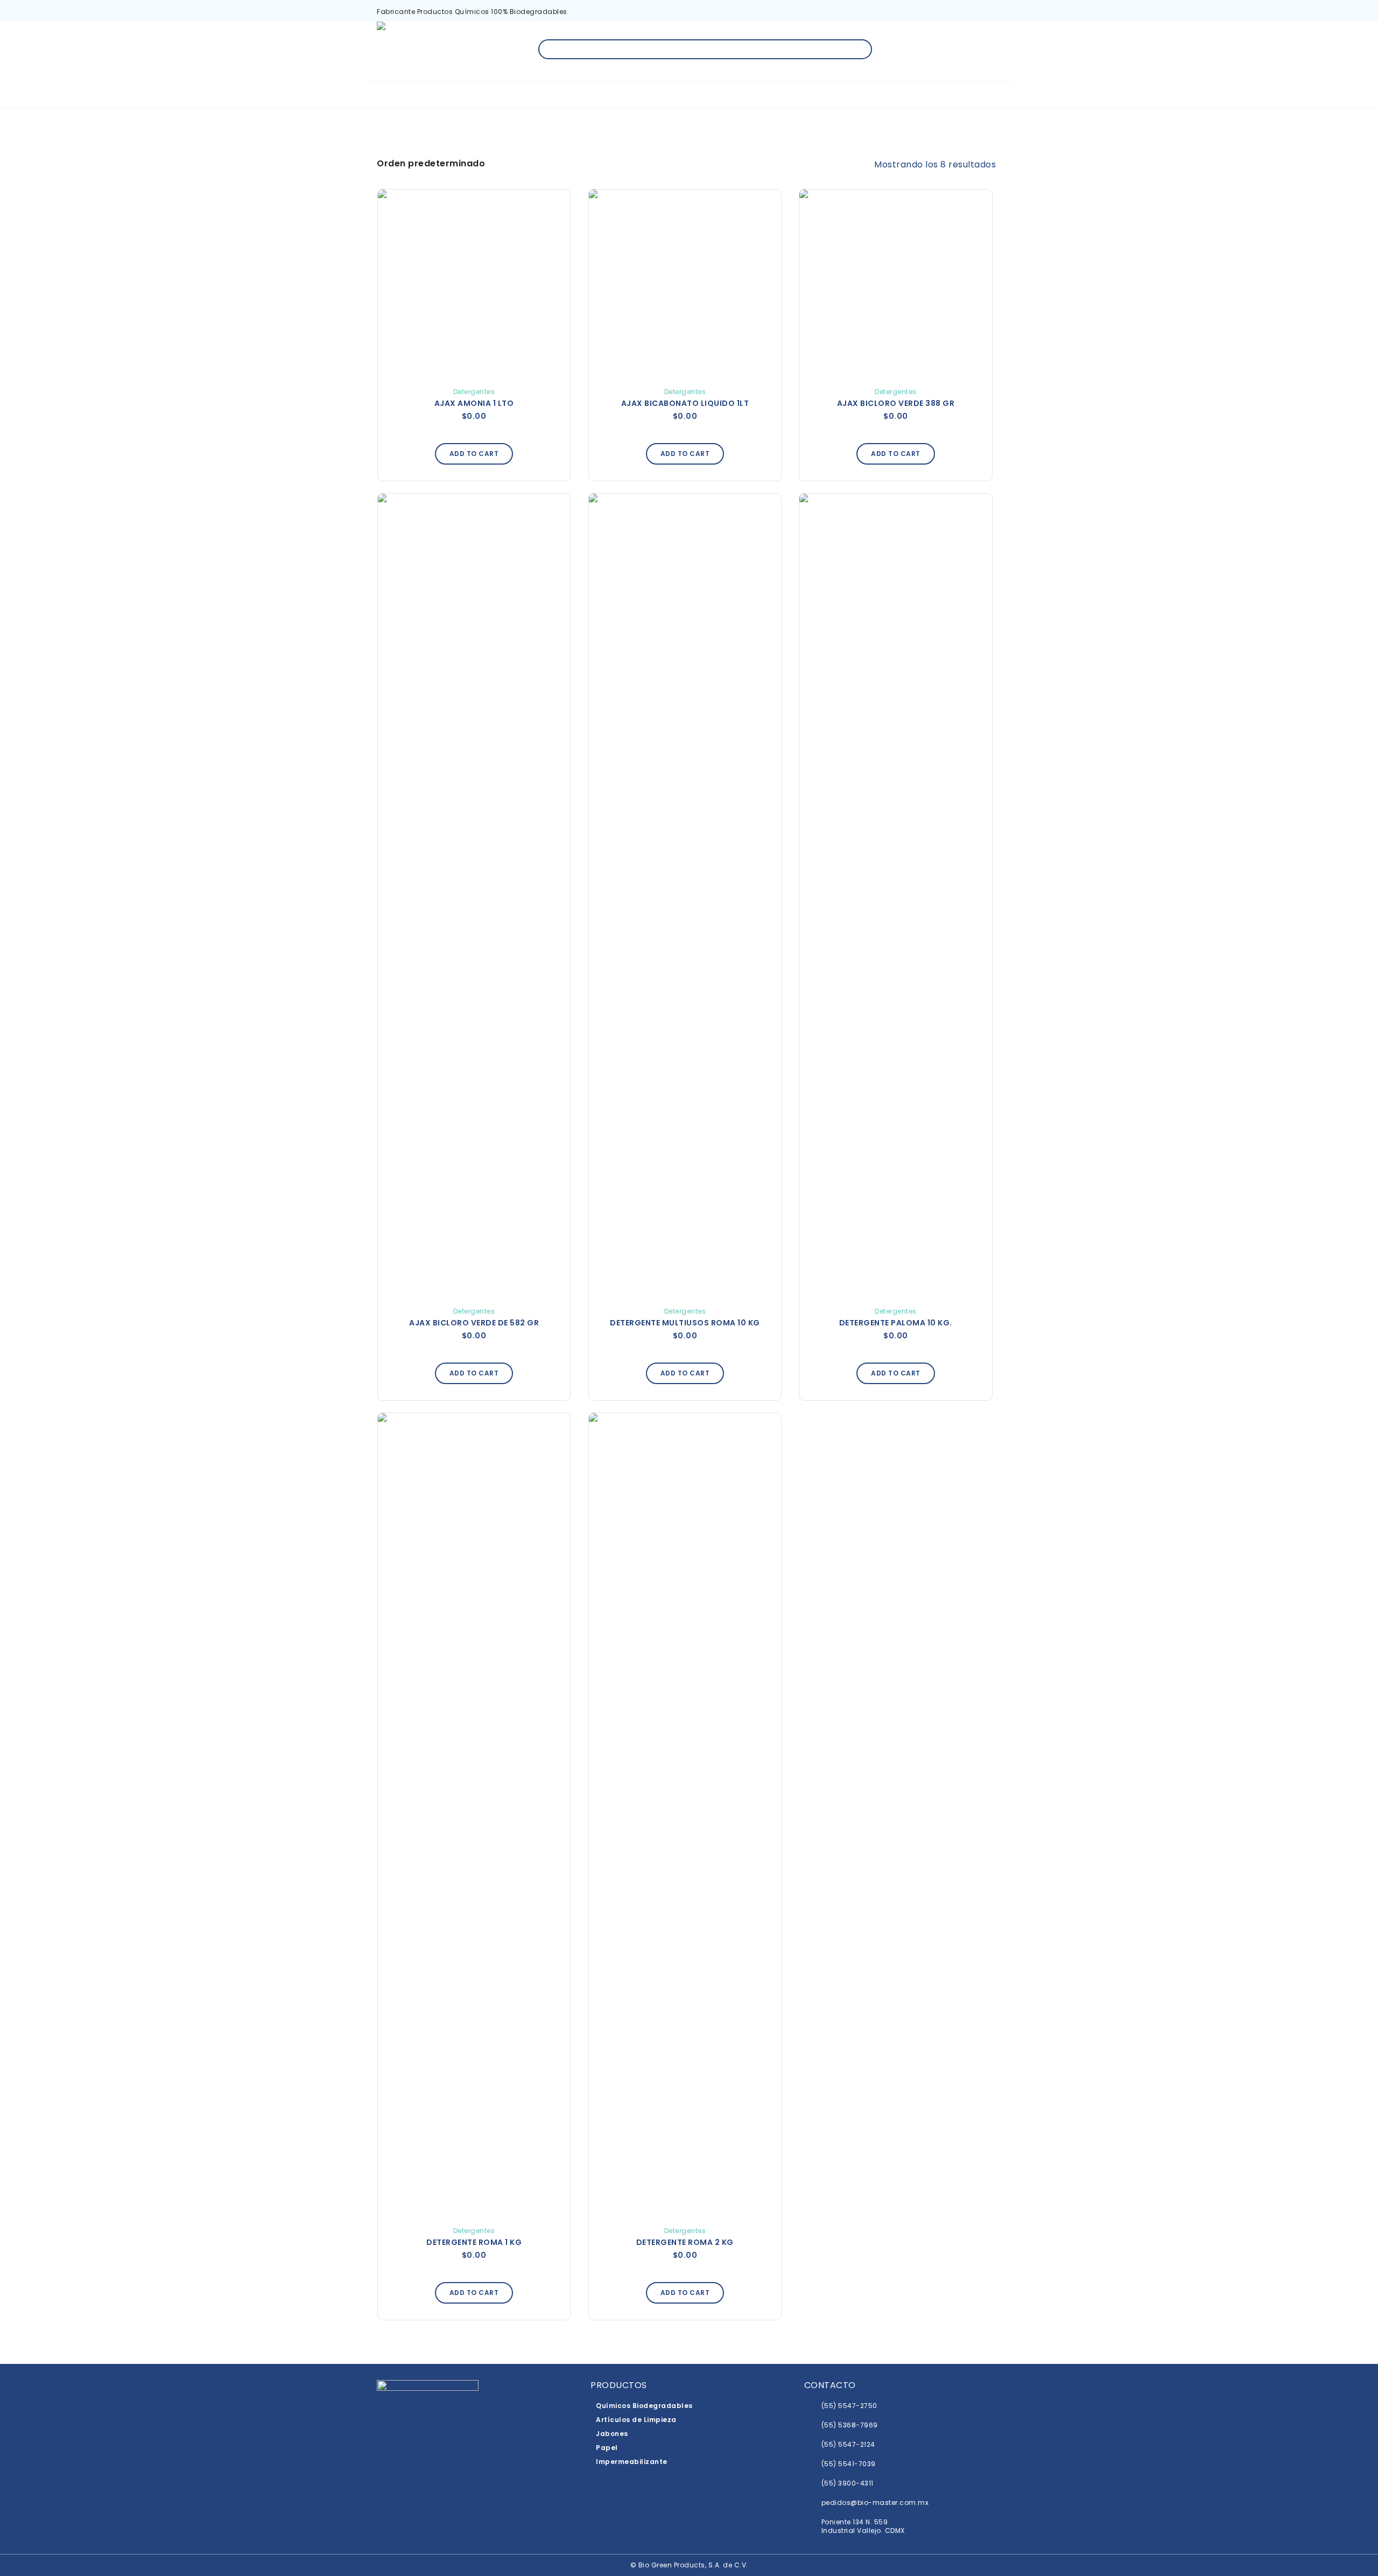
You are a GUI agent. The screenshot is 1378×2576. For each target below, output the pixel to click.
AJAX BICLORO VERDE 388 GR (896, 403)
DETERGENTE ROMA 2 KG (685, 2242)
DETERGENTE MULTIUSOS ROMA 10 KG (685, 1323)
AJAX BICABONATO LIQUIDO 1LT (685, 403)
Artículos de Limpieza (636, 2420)
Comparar (539, 213)
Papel (607, 2448)
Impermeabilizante (632, 2462)
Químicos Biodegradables (644, 2406)
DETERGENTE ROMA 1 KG (474, 2242)
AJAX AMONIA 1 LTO (474, 403)
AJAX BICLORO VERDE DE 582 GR (474, 1323)
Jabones (612, 2434)
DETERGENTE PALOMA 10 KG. (896, 1323)
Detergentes (474, 392)
